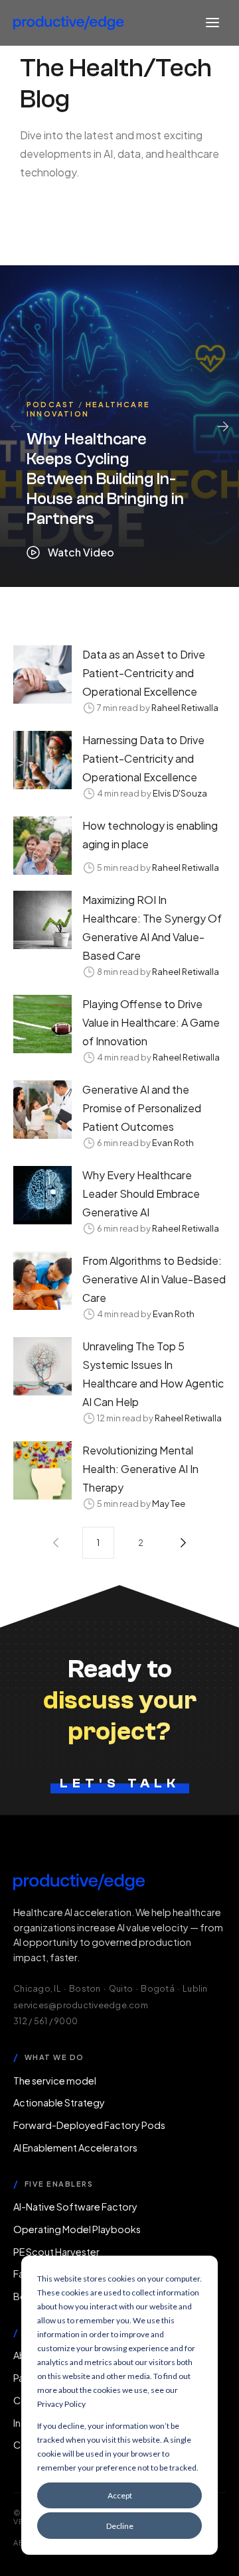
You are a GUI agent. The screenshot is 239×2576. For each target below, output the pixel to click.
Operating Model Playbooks (77, 2229)
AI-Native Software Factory (75, 2207)
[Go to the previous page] (56, 1543)
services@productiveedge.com (81, 2005)
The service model (55, 2081)
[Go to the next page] (183, 1543)
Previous (16, 426)
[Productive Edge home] (68, 23)
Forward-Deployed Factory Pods (89, 2125)
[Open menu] (212, 23)
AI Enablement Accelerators (75, 2148)
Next (223, 426)
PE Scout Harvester (56, 2252)
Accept (120, 2495)
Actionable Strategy (59, 2102)
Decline (120, 2526)
